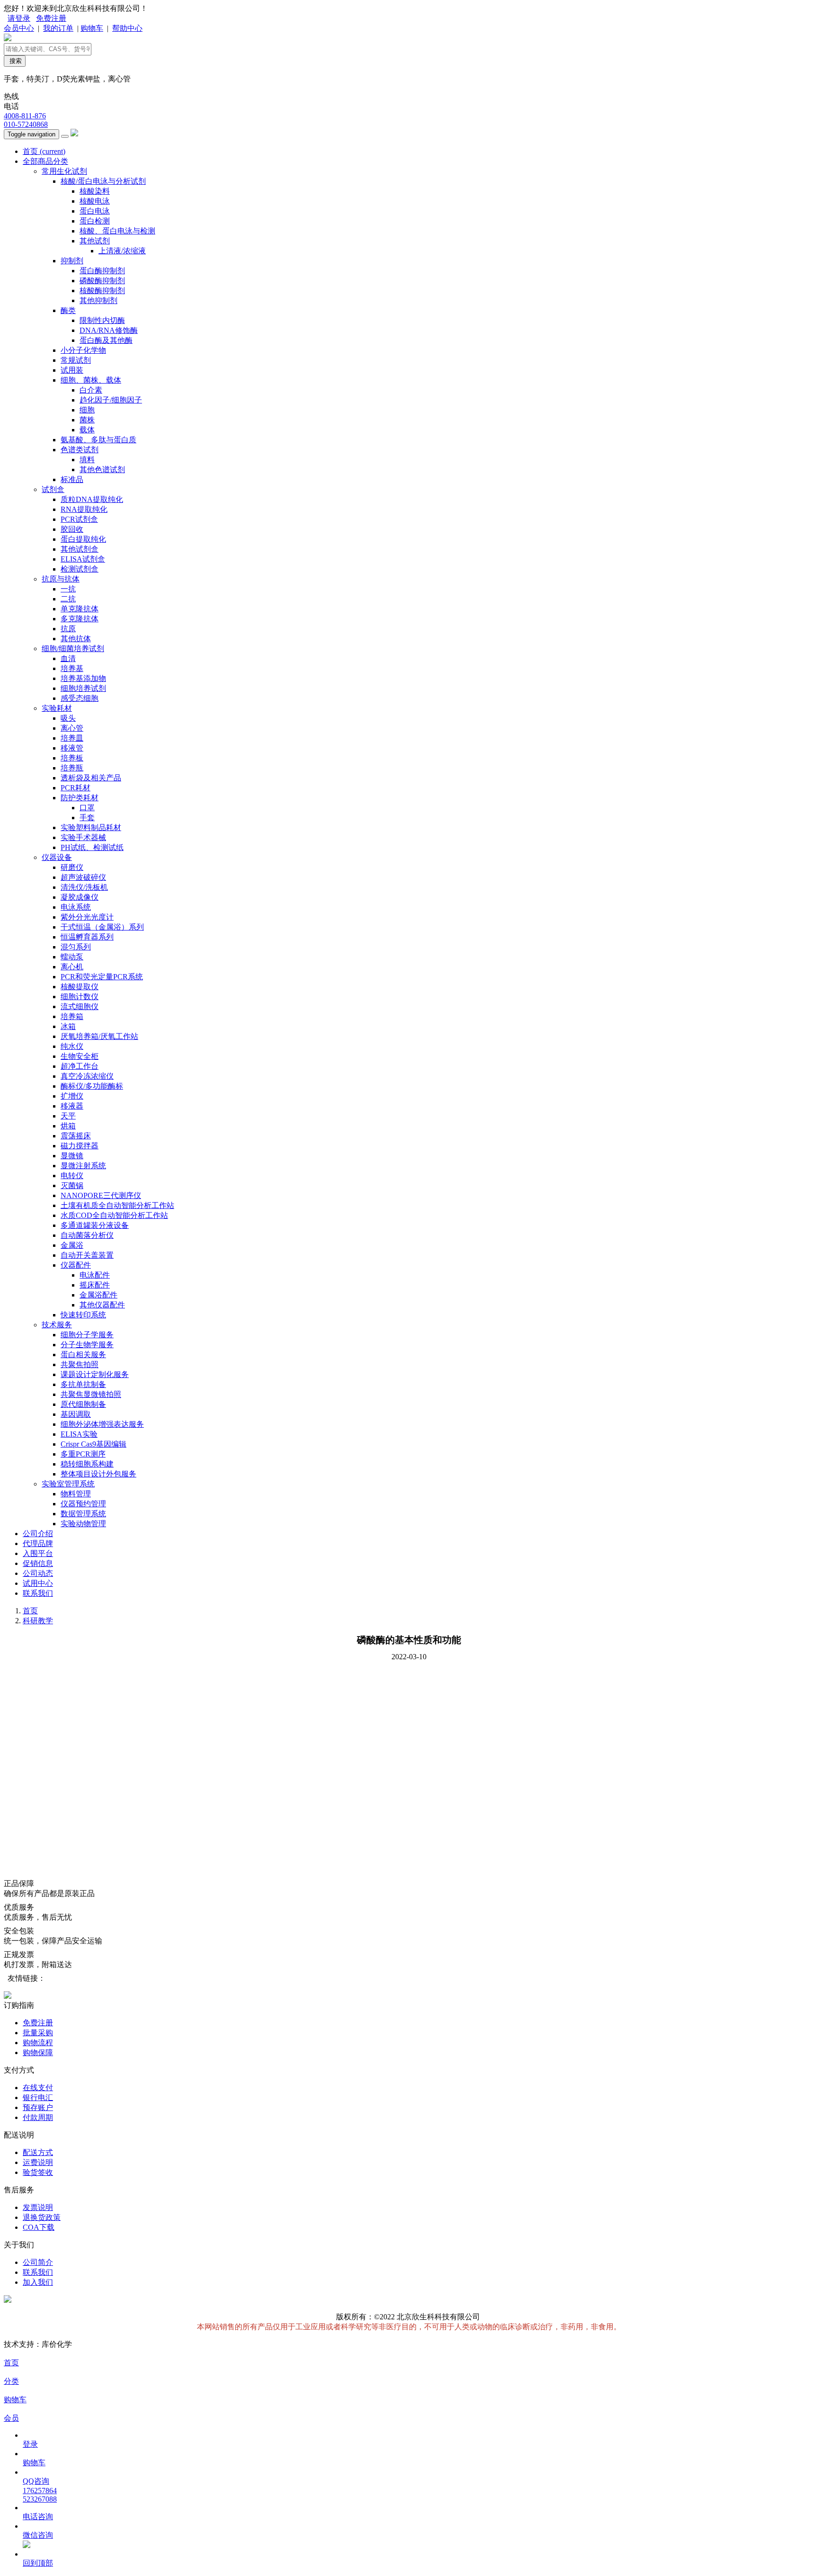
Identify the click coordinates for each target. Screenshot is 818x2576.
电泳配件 (95, 1275)
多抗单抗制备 (83, 1384)
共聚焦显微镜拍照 (91, 1394)
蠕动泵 (72, 957)
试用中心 (38, 1583)
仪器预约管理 (83, 1504)
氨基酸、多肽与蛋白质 (98, 440)
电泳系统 (76, 907)
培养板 (72, 758)
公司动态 (38, 1573)
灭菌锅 (72, 1185)
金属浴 (72, 1245)
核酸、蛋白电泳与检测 (117, 231)
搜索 (15, 61)
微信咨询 (38, 2535)
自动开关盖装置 (87, 1255)
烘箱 (68, 1126)
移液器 (72, 1106)
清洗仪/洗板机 (84, 887)
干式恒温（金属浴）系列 (102, 927)
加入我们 (38, 2282)
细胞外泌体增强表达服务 (102, 1424)
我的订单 (58, 28)
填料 (87, 460)
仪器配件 (76, 1265)
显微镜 (72, 1156)
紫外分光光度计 (87, 917)
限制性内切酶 (102, 320)
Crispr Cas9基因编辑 (93, 1444)
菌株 (87, 420)
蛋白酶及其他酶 (106, 340)
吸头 (68, 718)
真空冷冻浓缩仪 (87, 1076)
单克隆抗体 (80, 609)
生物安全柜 (80, 1056)
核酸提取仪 (80, 987)
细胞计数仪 (80, 997)
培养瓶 (72, 768)
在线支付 (38, 2088)
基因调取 (76, 1414)
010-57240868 (26, 124)
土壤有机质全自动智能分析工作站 (117, 1205)
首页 (44, 151)
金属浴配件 (98, 1295)
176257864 (40, 2491)
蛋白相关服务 (83, 1355)
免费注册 (51, 18)
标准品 (72, 479)
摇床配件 (95, 1285)
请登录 (19, 18)
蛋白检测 (95, 221)
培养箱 (72, 1016)
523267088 (40, 2499)
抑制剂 (72, 261)
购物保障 (38, 2053)
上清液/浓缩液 (122, 251)
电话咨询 (38, 2517)
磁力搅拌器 (80, 1146)
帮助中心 (127, 28)
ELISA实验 (79, 1434)
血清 (68, 658)
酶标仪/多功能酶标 (92, 1086)
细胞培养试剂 (83, 688)
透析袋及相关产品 (91, 778)
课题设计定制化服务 (95, 1374)
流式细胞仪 (80, 1006)
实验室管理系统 (68, 1484)
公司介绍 (38, 1534)
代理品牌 (38, 1543)
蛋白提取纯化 (83, 539)
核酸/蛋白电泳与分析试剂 (103, 181)
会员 (11, 2418)
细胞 (87, 410)
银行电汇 (38, 2097)
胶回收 (72, 529)
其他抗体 (76, 639)
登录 (30, 2444)
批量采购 (38, 2033)
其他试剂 (95, 241)
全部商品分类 (45, 161)
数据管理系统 (83, 1514)
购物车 (92, 28)
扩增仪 (72, 1096)
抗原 (68, 629)
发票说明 (38, 2207)
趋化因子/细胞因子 (111, 400)
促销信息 (38, 1563)
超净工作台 (80, 1066)
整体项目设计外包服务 (98, 1474)
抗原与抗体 (61, 579)
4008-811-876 (25, 116)
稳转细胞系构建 (87, 1464)
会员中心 (19, 28)
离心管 (72, 728)
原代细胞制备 (83, 1404)
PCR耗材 (76, 788)
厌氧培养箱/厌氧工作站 (99, 1036)
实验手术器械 (83, 837)
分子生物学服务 (87, 1345)
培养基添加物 (83, 678)
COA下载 (39, 2227)
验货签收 (38, 2172)
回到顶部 (38, 2563)
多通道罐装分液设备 (95, 1225)
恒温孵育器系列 (87, 937)
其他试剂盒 (80, 549)
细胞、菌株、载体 (91, 380)
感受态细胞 (80, 698)
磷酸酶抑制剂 (102, 281)
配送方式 (38, 2152)
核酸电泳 (95, 201)
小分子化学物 (83, 350)
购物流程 (38, 2043)
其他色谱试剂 (102, 470)
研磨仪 (72, 867)
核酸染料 (95, 191)
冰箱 (68, 1026)
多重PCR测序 (83, 1454)
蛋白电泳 (95, 211)
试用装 (72, 370)
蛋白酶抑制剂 (102, 271)
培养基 (72, 668)
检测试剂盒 (80, 569)
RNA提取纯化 (84, 509)
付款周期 (38, 2117)
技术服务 (57, 1325)
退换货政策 (42, 2217)
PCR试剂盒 (79, 519)
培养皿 (72, 738)
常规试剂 (76, 360)
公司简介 (38, 2262)
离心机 (72, 967)
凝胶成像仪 (80, 897)
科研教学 (38, 1621)
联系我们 (38, 1593)
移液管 (72, 748)
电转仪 (72, 1176)
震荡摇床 (76, 1136)
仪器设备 (57, 857)
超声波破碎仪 (83, 877)
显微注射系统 (83, 1166)
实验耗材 (57, 708)
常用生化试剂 (64, 171)
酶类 (68, 310)
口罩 (87, 808)
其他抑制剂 (98, 300)
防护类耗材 (80, 798)
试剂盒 (53, 489)
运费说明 (38, 2162)
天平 (68, 1116)
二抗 (68, 599)
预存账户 (38, 2107)
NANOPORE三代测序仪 (101, 1195)
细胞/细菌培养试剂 (73, 648)
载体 (87, 430)
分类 (11, 2381)
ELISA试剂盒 (83, 559)
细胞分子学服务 (87, 1335)
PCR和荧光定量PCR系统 (102, 977)
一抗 (68, 589)
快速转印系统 (83, 1315)
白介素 (91, 390)
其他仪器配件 (102, 1305)
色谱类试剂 (80, 450)
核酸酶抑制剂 (102, 291)
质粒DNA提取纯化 (92, 499)
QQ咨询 (36, 2481)
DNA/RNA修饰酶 (109, 330)
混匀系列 (76, 947)
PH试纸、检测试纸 (92, 847)
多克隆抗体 (80, 619)
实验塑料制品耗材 (91, 827)
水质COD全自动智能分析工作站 (114, 1215)
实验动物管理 (83, 1524)
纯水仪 (72, 1046)
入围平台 (38, 1553)
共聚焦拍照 (80, 1364)
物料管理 (76, 1494)
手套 (87, 818)
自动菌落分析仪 (87, 1235)
